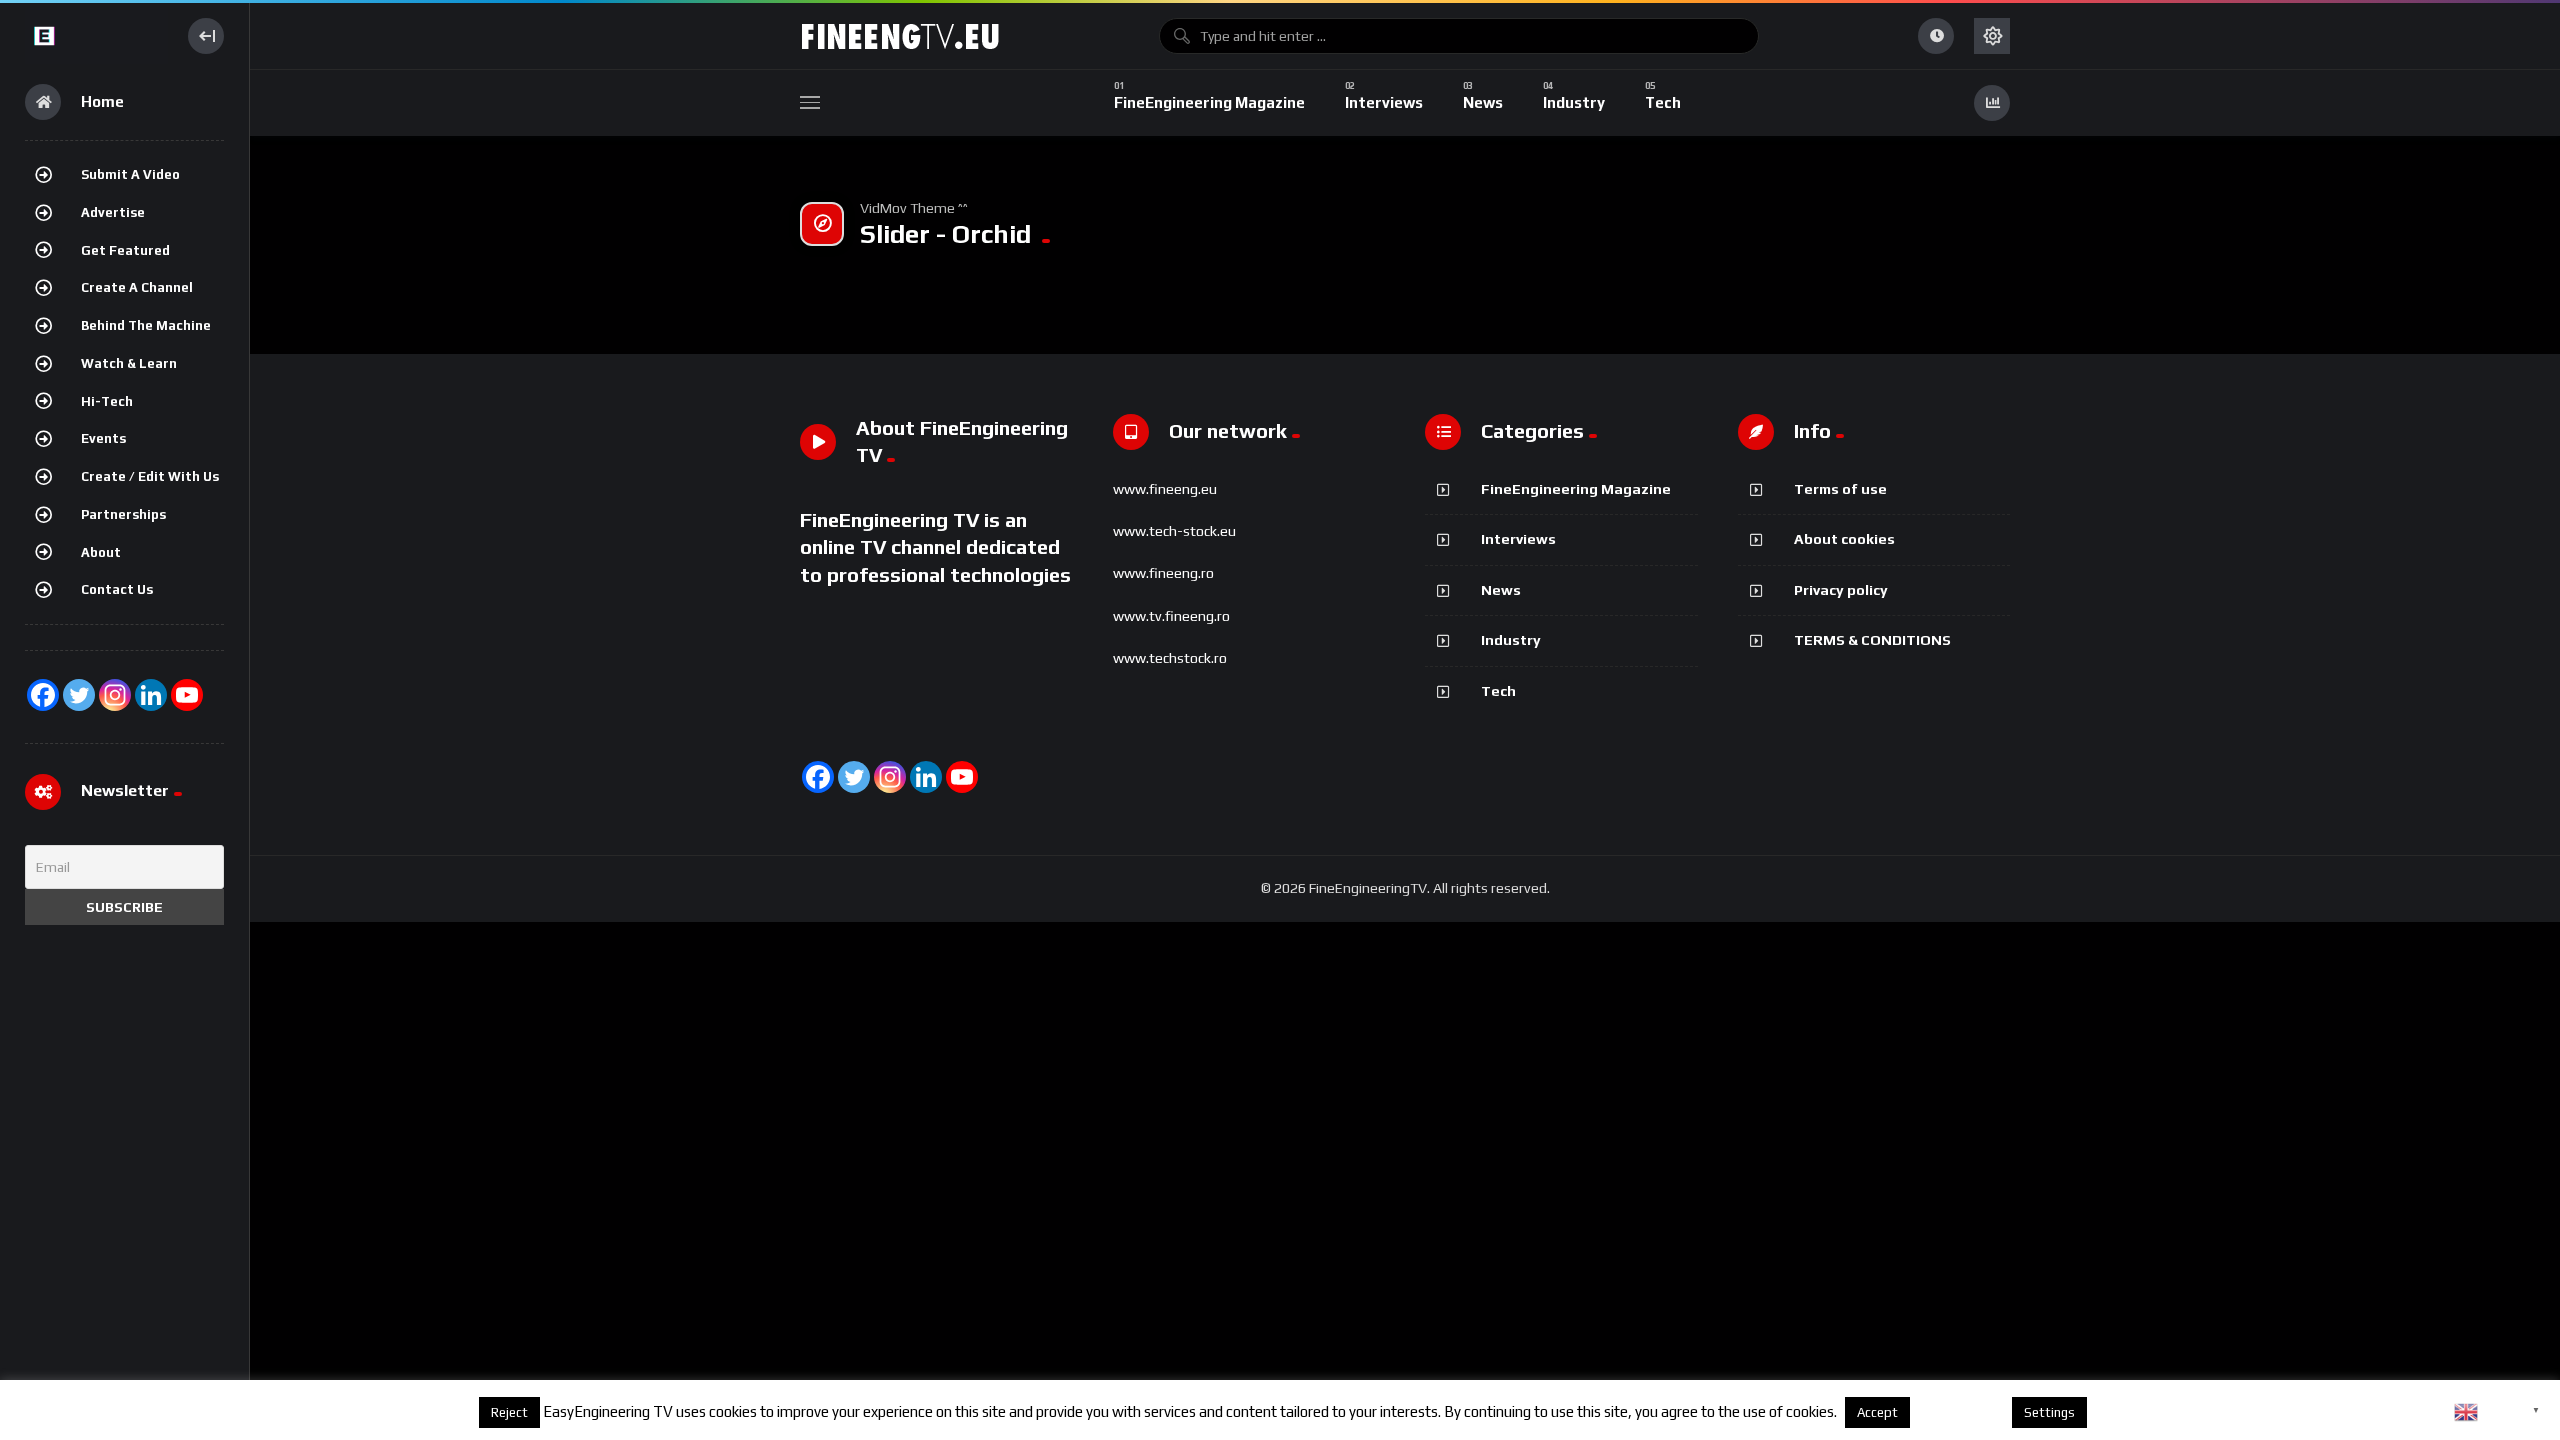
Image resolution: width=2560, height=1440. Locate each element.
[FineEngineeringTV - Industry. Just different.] (96, 36)
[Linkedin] (926, 777)
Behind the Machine (146, 325)
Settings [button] (2049, 1412)
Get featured (125, 250)
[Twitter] (79, 695)
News (1501, 590)
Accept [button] (1877, 1412)
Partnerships (123, 514)
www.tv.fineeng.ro (1171, 616)
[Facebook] (43, 695)
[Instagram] (115, 695)
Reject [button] (509, 1412)
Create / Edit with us (150, 476)
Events (103, 438)
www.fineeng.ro (1163, 573)
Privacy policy (1841, 590)
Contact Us (117, 589)
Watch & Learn (129, 363)
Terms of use (1840, 489)
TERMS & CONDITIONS (1872, 640)
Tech (1498, 691)
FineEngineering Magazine (1576, 489)
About (101, 552)
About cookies (1844, 539)
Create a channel (137, 287)
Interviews (1518, 539)
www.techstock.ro (1170, 658)
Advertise (113, 212)
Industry (1511, 640)
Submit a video (130, 174)
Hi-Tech (107, 401)
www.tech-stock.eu (1174, 531)
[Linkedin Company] (151, 695)
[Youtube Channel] (187, 695)
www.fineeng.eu (1165, 489)
